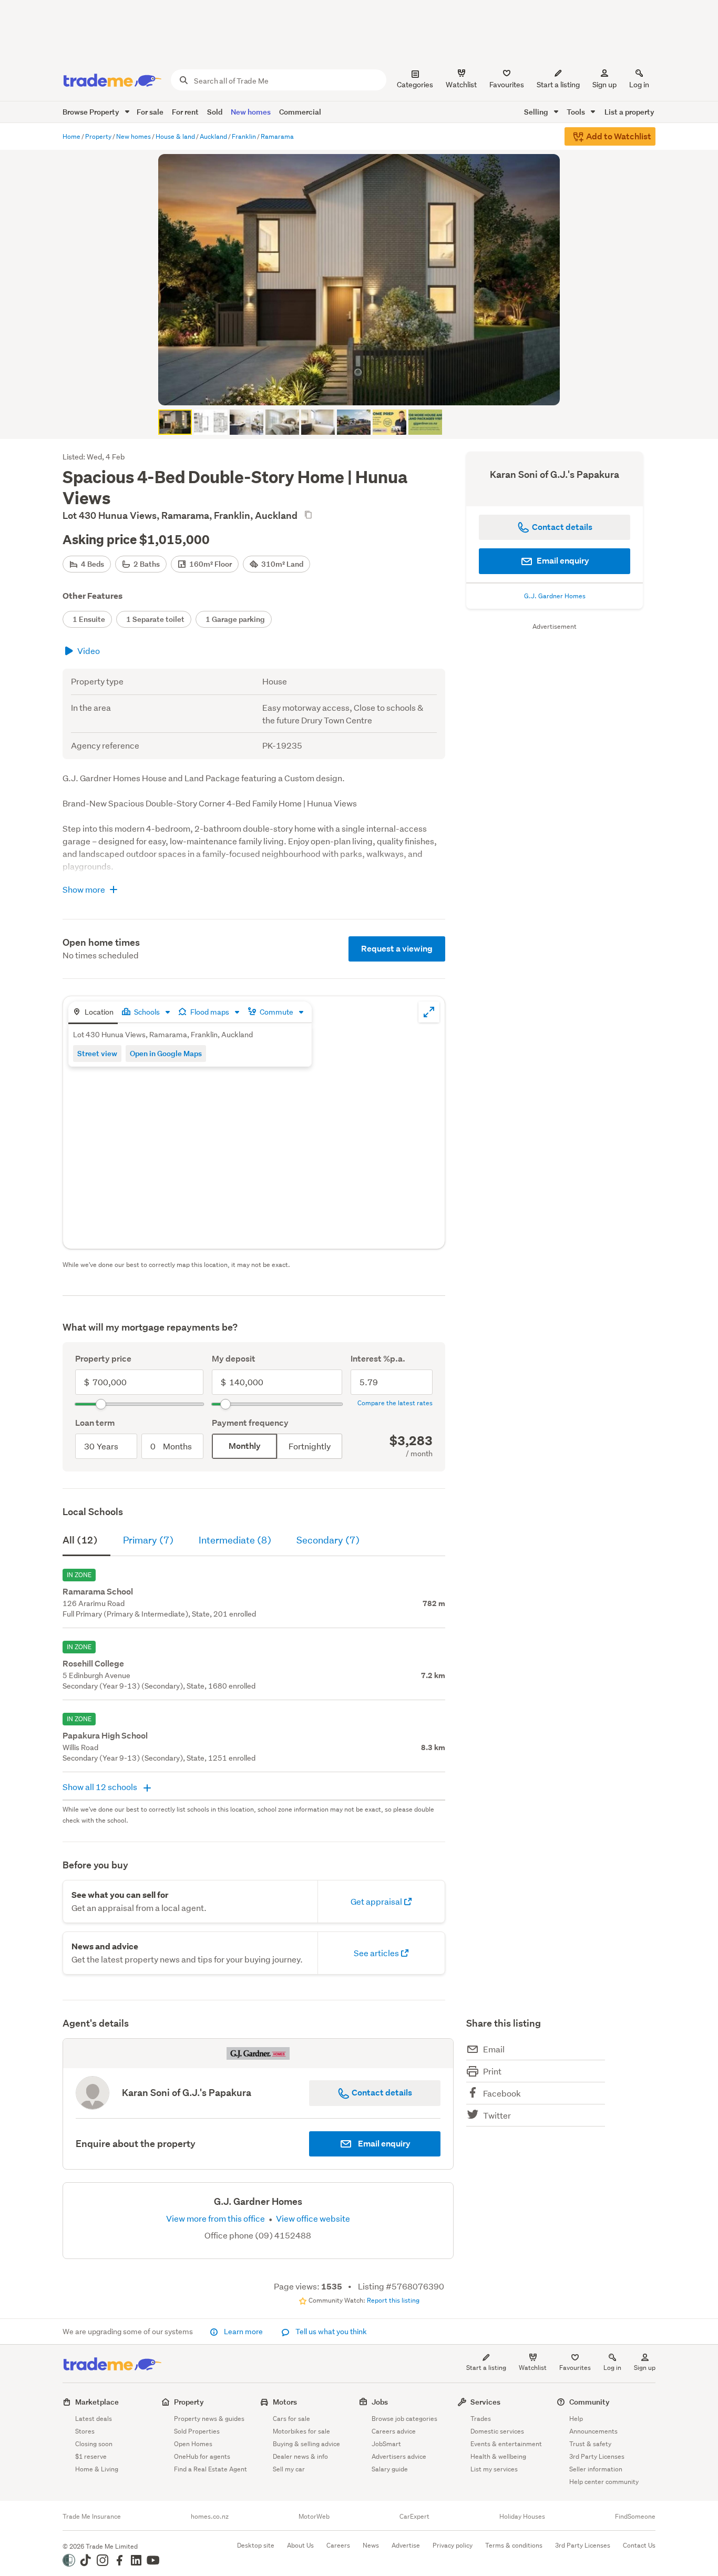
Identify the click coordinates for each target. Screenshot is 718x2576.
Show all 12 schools (101, 1787)
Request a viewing (397, 949)
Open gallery (365, 389)
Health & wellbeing (498, 2456)
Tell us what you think (330, 2332)
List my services (494, 2469)
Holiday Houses (522, 2517)
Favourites (575, 2368)
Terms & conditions (514, 2545)
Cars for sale (291, 2419)
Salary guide (390, 2469)
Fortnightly (310, 1446)
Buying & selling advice (306, 2444)
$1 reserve (91, 2456)
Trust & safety (590, 2444)
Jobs (380, 2402)
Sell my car (289, 2469)
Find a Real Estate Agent (211, 2469)
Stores (85, 2431)
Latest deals (94, 2419)
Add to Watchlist (618, 136)
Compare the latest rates (395, 1403)
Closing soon (94, 2444)
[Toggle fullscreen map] (429, 1012)
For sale (150, 112)
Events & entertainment (506, 2444)
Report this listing (393, 2300)
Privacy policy (453, 2545)
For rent (185, 112)
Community (589, 2402)
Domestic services (497, 2431)
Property (189, 2402)
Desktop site (256, 2545)
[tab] (93, 1013)
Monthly (245, 1446)
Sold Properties (197, 2431)
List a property (629, 112)
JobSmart (386, 2444)
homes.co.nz (210, 2517)
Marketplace (97, 2402)
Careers (338, 2545)
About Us (300, 2545)
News (371, 2545)
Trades (481, 2419)
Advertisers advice (399, 2456)
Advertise (406, 2545)
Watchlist (533, 2368)
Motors (285, 2402)
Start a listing (486, 2368)
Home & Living (97, 2469)
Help (576, 2419)
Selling (537, 112)
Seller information (596, 2469)
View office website (312, 2218)
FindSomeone (635, 2517)
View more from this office (216, 2218)
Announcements (593, 2431)
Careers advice (394, 2431)
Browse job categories (404, 2419)
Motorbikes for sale (301, 2431)
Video (89, 651)
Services (485, 2402)
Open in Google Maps (166, 1053)
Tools (577, 112)
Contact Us (639, 2545)
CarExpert (414, 2517)
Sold (215, 112)
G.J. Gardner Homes (555, 596)
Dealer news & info (300, 2456)
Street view (97, 1053)
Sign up (604, 85)
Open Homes (193, 2444)
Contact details (381, 2093)
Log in (639, 85)
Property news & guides (209, 2419)
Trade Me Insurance (92, 2517)
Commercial (300, 112)
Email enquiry (562, 561)
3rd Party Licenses (597, 2456)
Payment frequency (250, 1423)
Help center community (604, 2482)
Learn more (243, 2332)
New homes (251, 112)
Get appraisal (377, 1901)
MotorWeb (314, 2517)
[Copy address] (308, 515)
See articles (377, 1953)
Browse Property (92, 112)
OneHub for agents (202, 2456)
